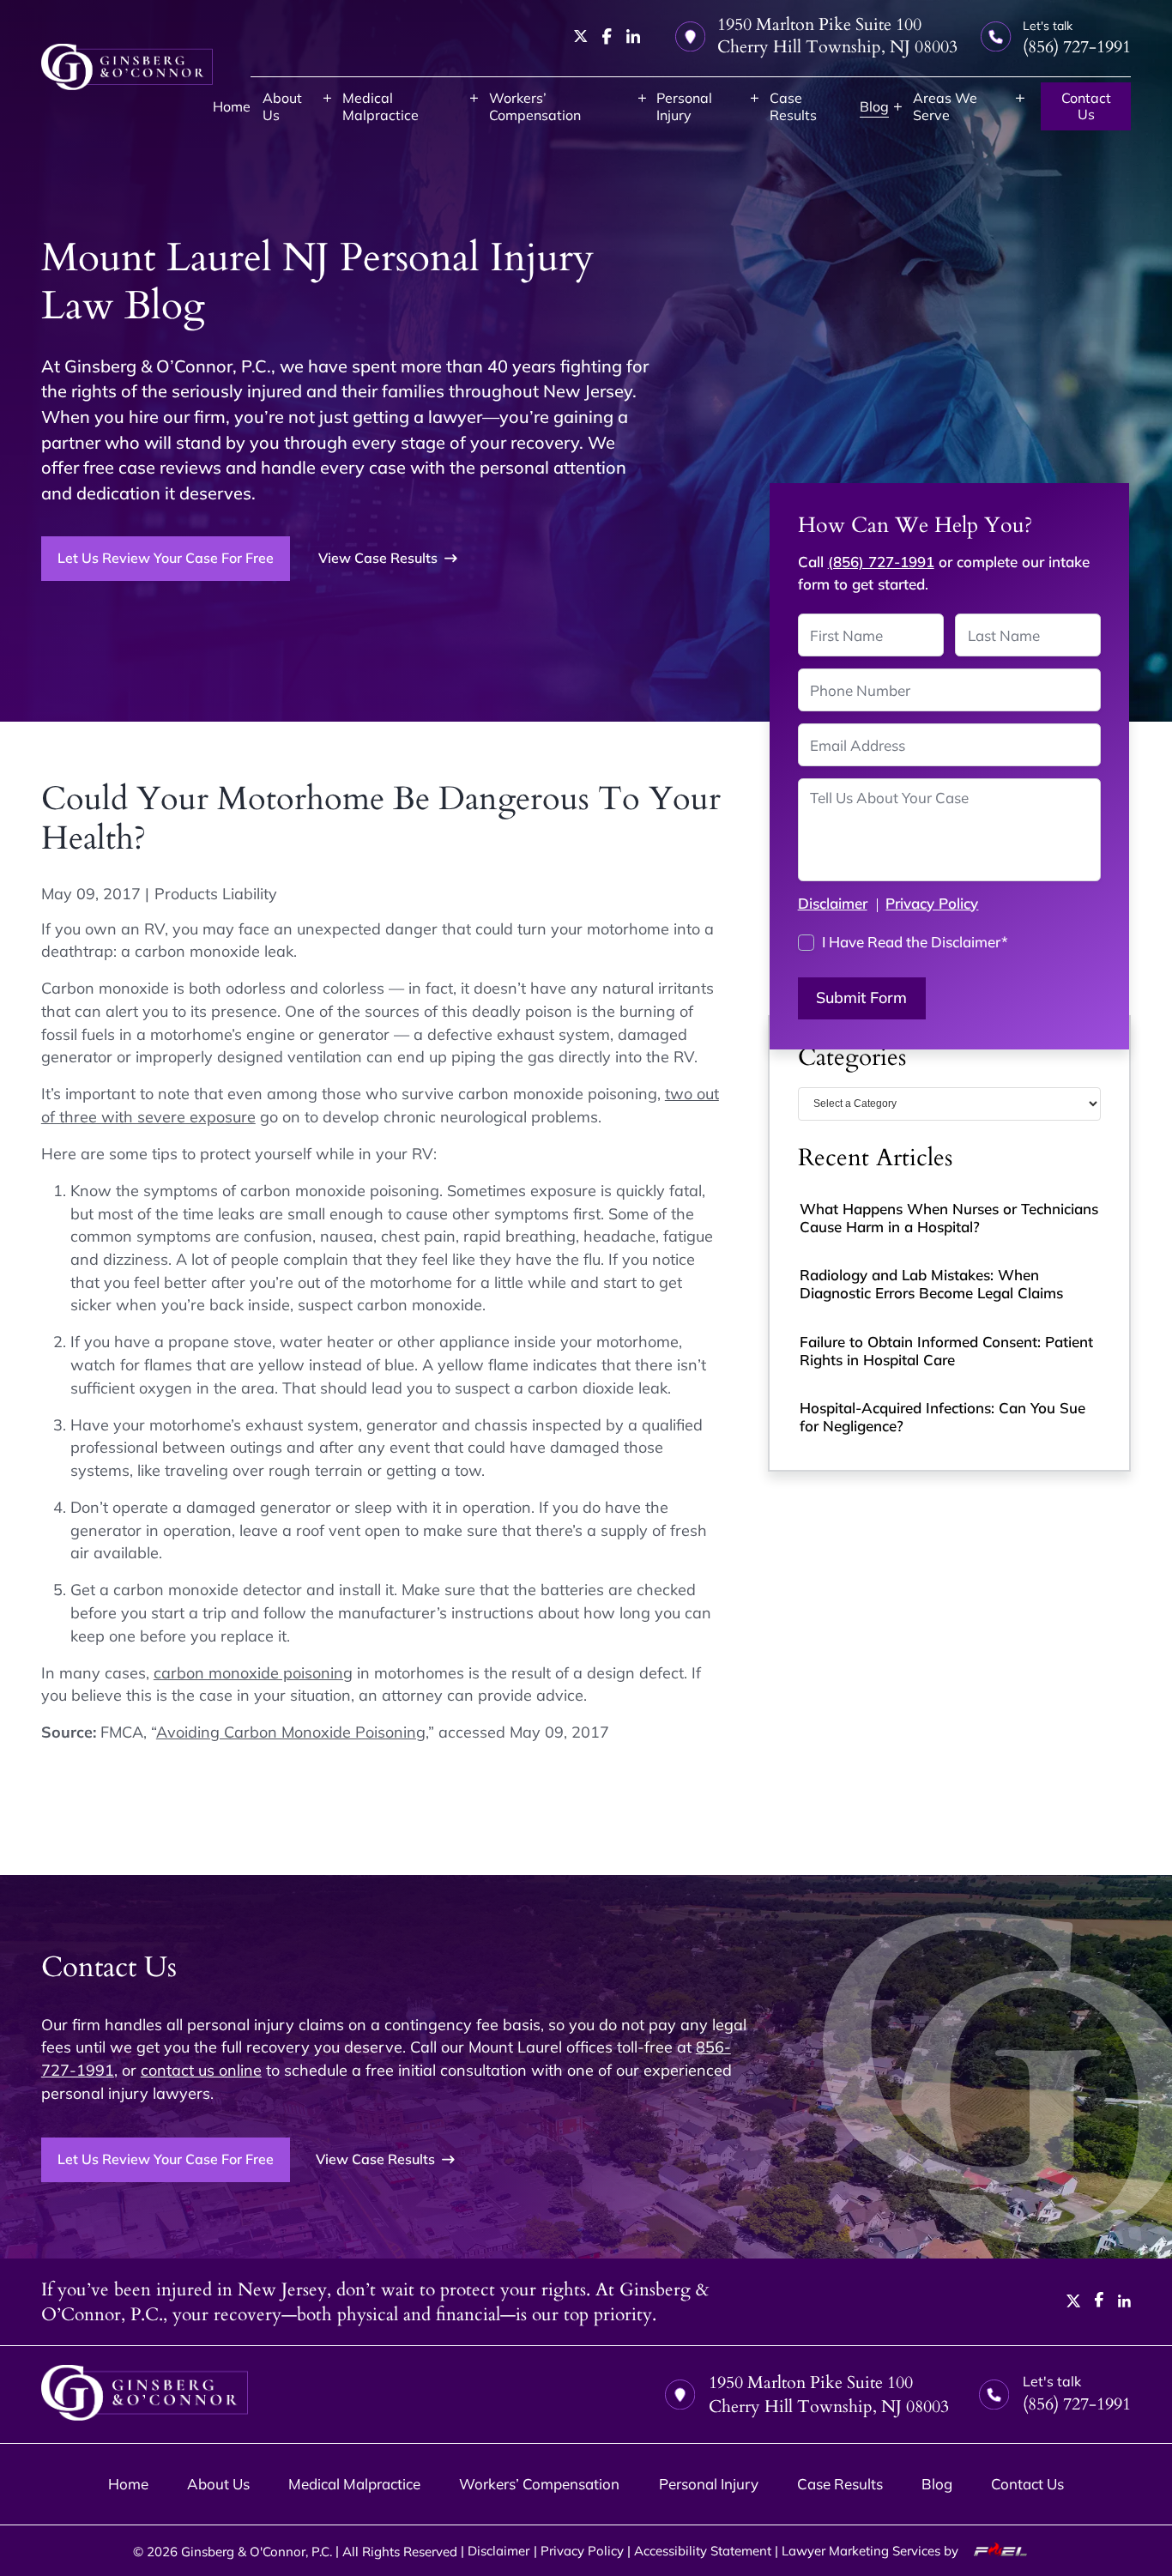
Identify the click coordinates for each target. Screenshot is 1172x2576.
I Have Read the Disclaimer (915, 942)
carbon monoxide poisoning (253, 1672)
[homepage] (127, 67)
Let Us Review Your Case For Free (166, 558)
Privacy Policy (932, 903)
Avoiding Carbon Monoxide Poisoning (291, 1732)
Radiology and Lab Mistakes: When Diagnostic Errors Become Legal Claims (931, 1284)
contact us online (201, 2070)
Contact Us (1086, 106)
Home (232, 106)
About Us (282, 106)
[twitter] (581, 36)
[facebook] (607, 36)
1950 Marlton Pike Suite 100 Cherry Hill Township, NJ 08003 (837, 36)
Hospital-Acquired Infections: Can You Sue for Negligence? (942, 1417)
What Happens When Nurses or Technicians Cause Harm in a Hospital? (949, 1218)
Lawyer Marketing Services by (872, 2550)
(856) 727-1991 (881, 562)
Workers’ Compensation (535, 106)
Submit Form (861, 998)
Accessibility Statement (703, 2550)
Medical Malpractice (381, 106)
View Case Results (378, 558)
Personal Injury (684, 106)
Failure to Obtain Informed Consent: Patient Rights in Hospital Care (946, 1351)
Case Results (793, 106)
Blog (874, 106)
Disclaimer (833, 903)
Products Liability (216, 893)
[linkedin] (633, 36)
